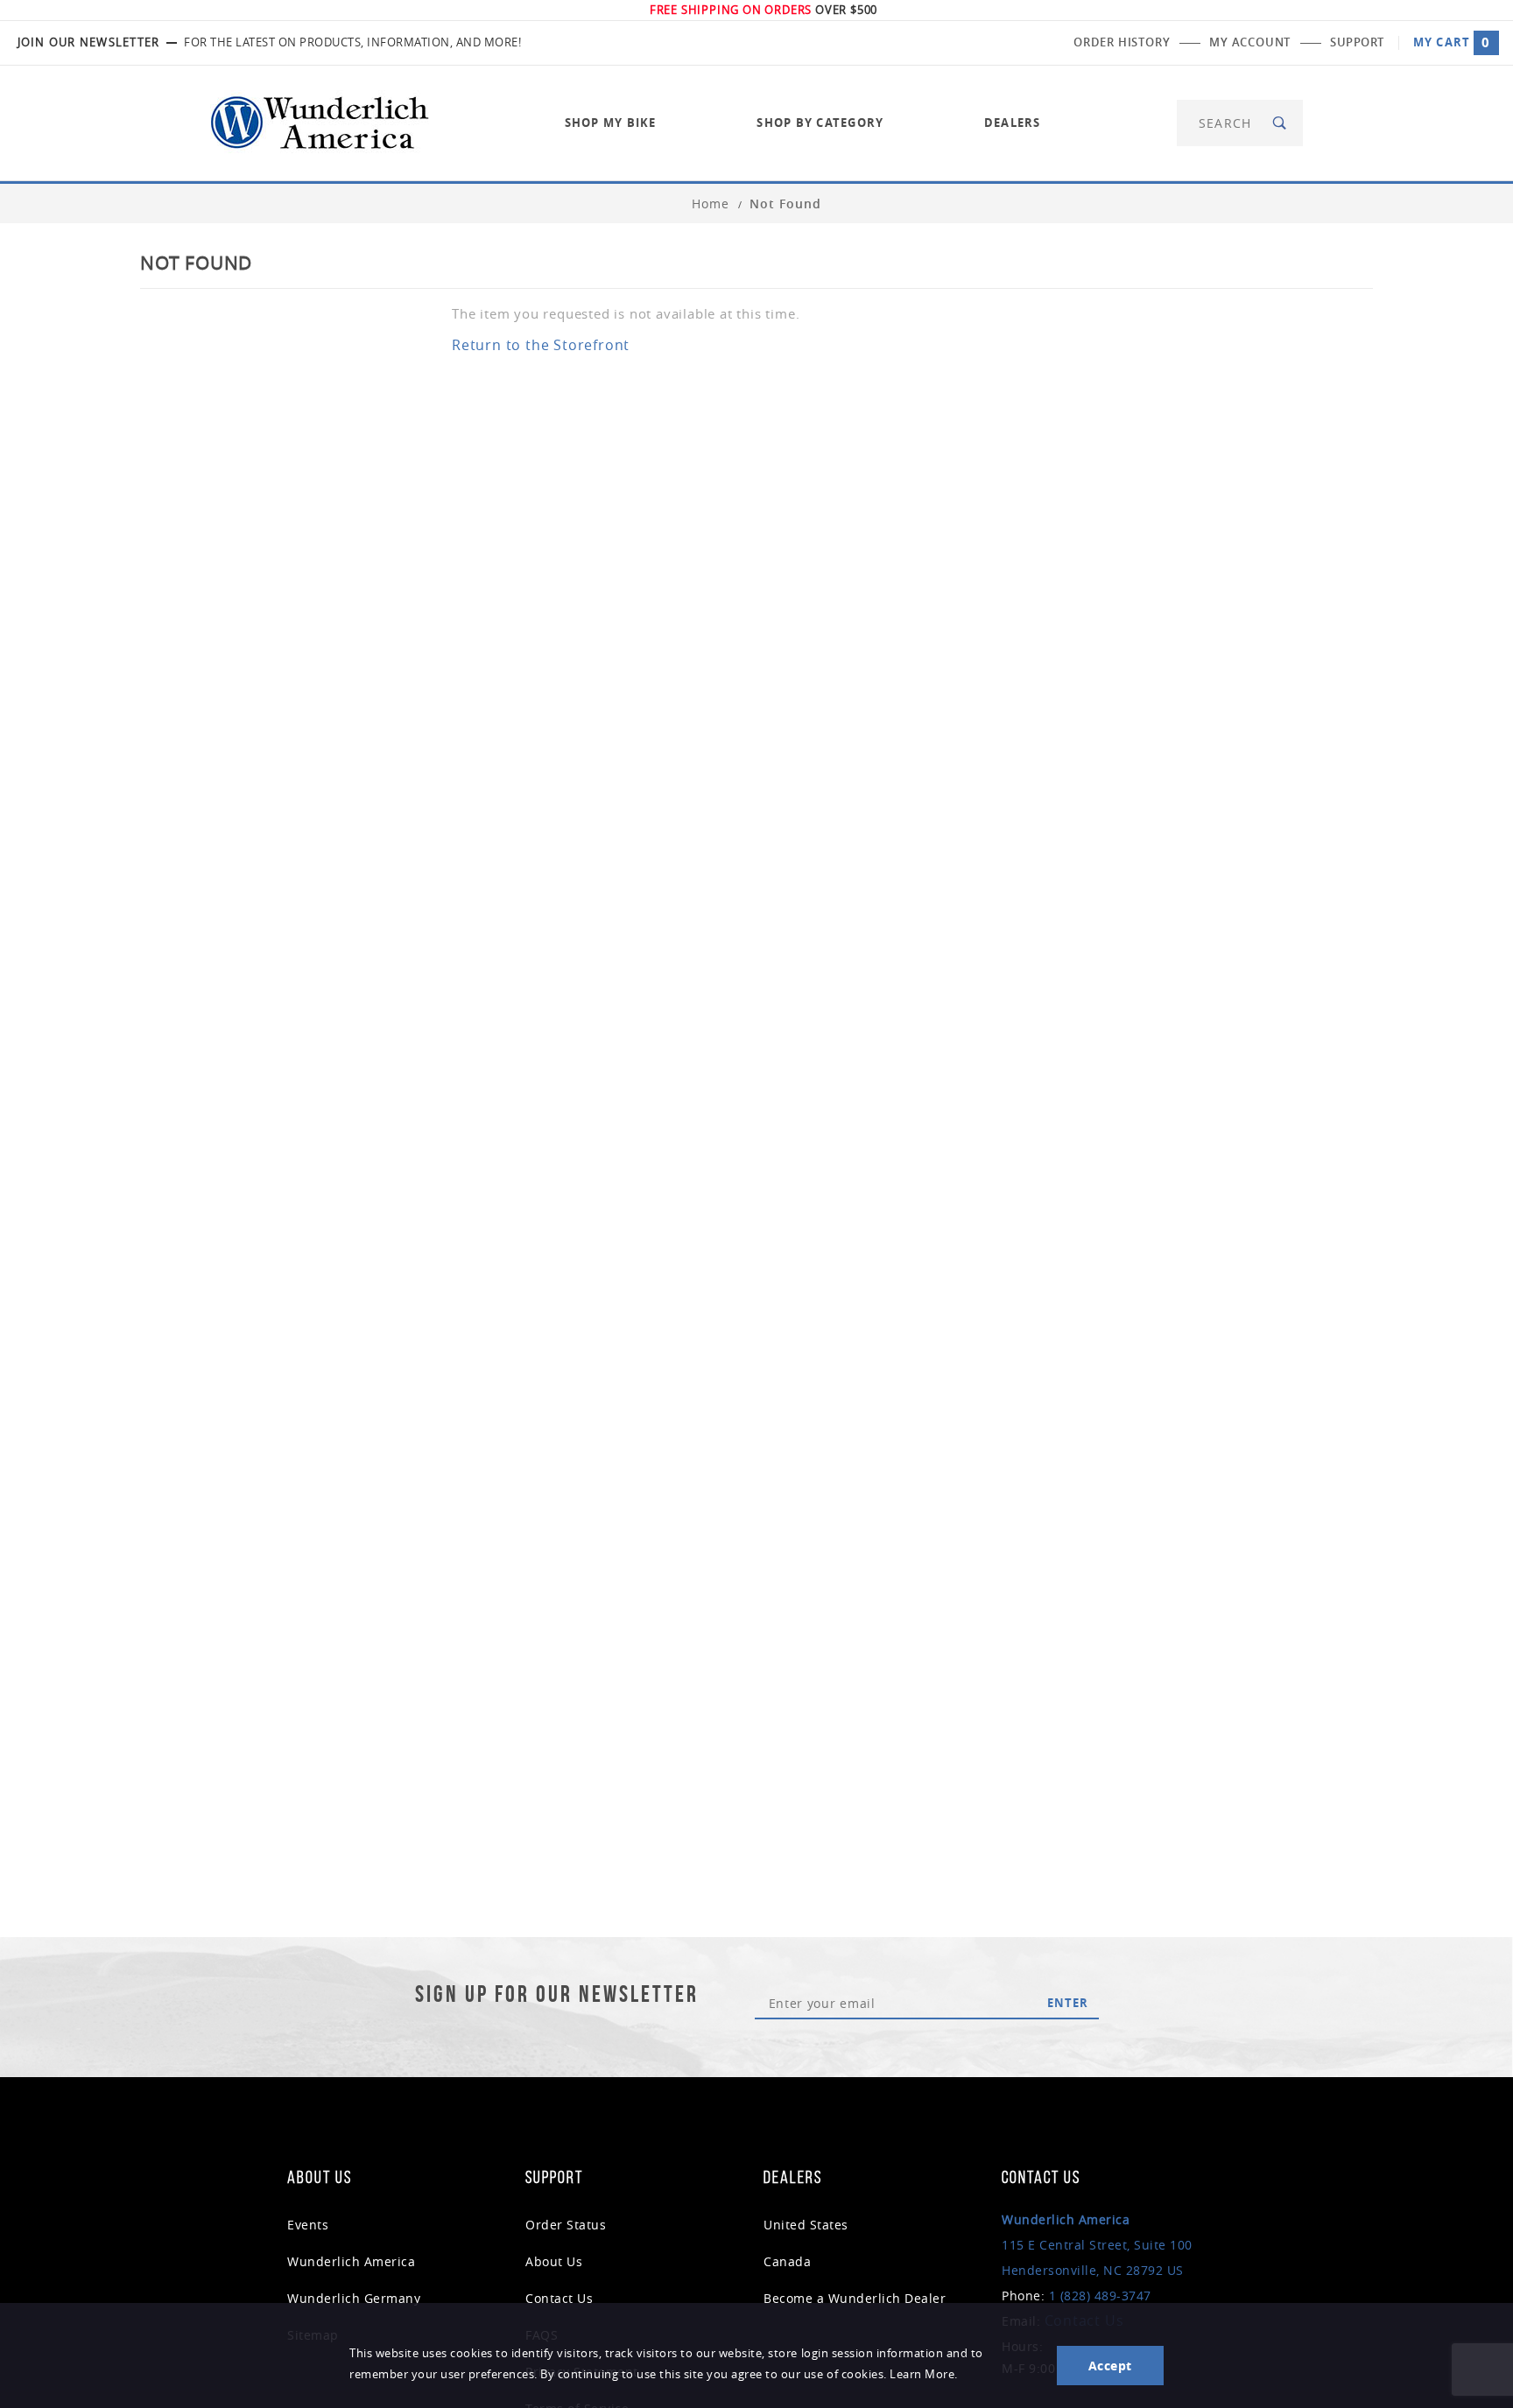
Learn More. (924, 2374)
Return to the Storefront (541, 345)
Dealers (1013, 123)
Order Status (566, 2225)
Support (1357, 42)
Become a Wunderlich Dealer (855, 2298)
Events (308, 2225)
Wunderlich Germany (354, 2298)
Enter (1068, 2003)
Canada (787, 2261)
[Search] (1281, 123)
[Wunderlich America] (320, 121)
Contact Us (559, 2298)
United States (806, 2225)
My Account (1250, 42)
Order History (1122, 42)
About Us (554, 2261)
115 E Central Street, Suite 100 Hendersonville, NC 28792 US (1097, 2245)
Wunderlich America (351, 2261)
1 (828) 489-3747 (1100, 2296)
